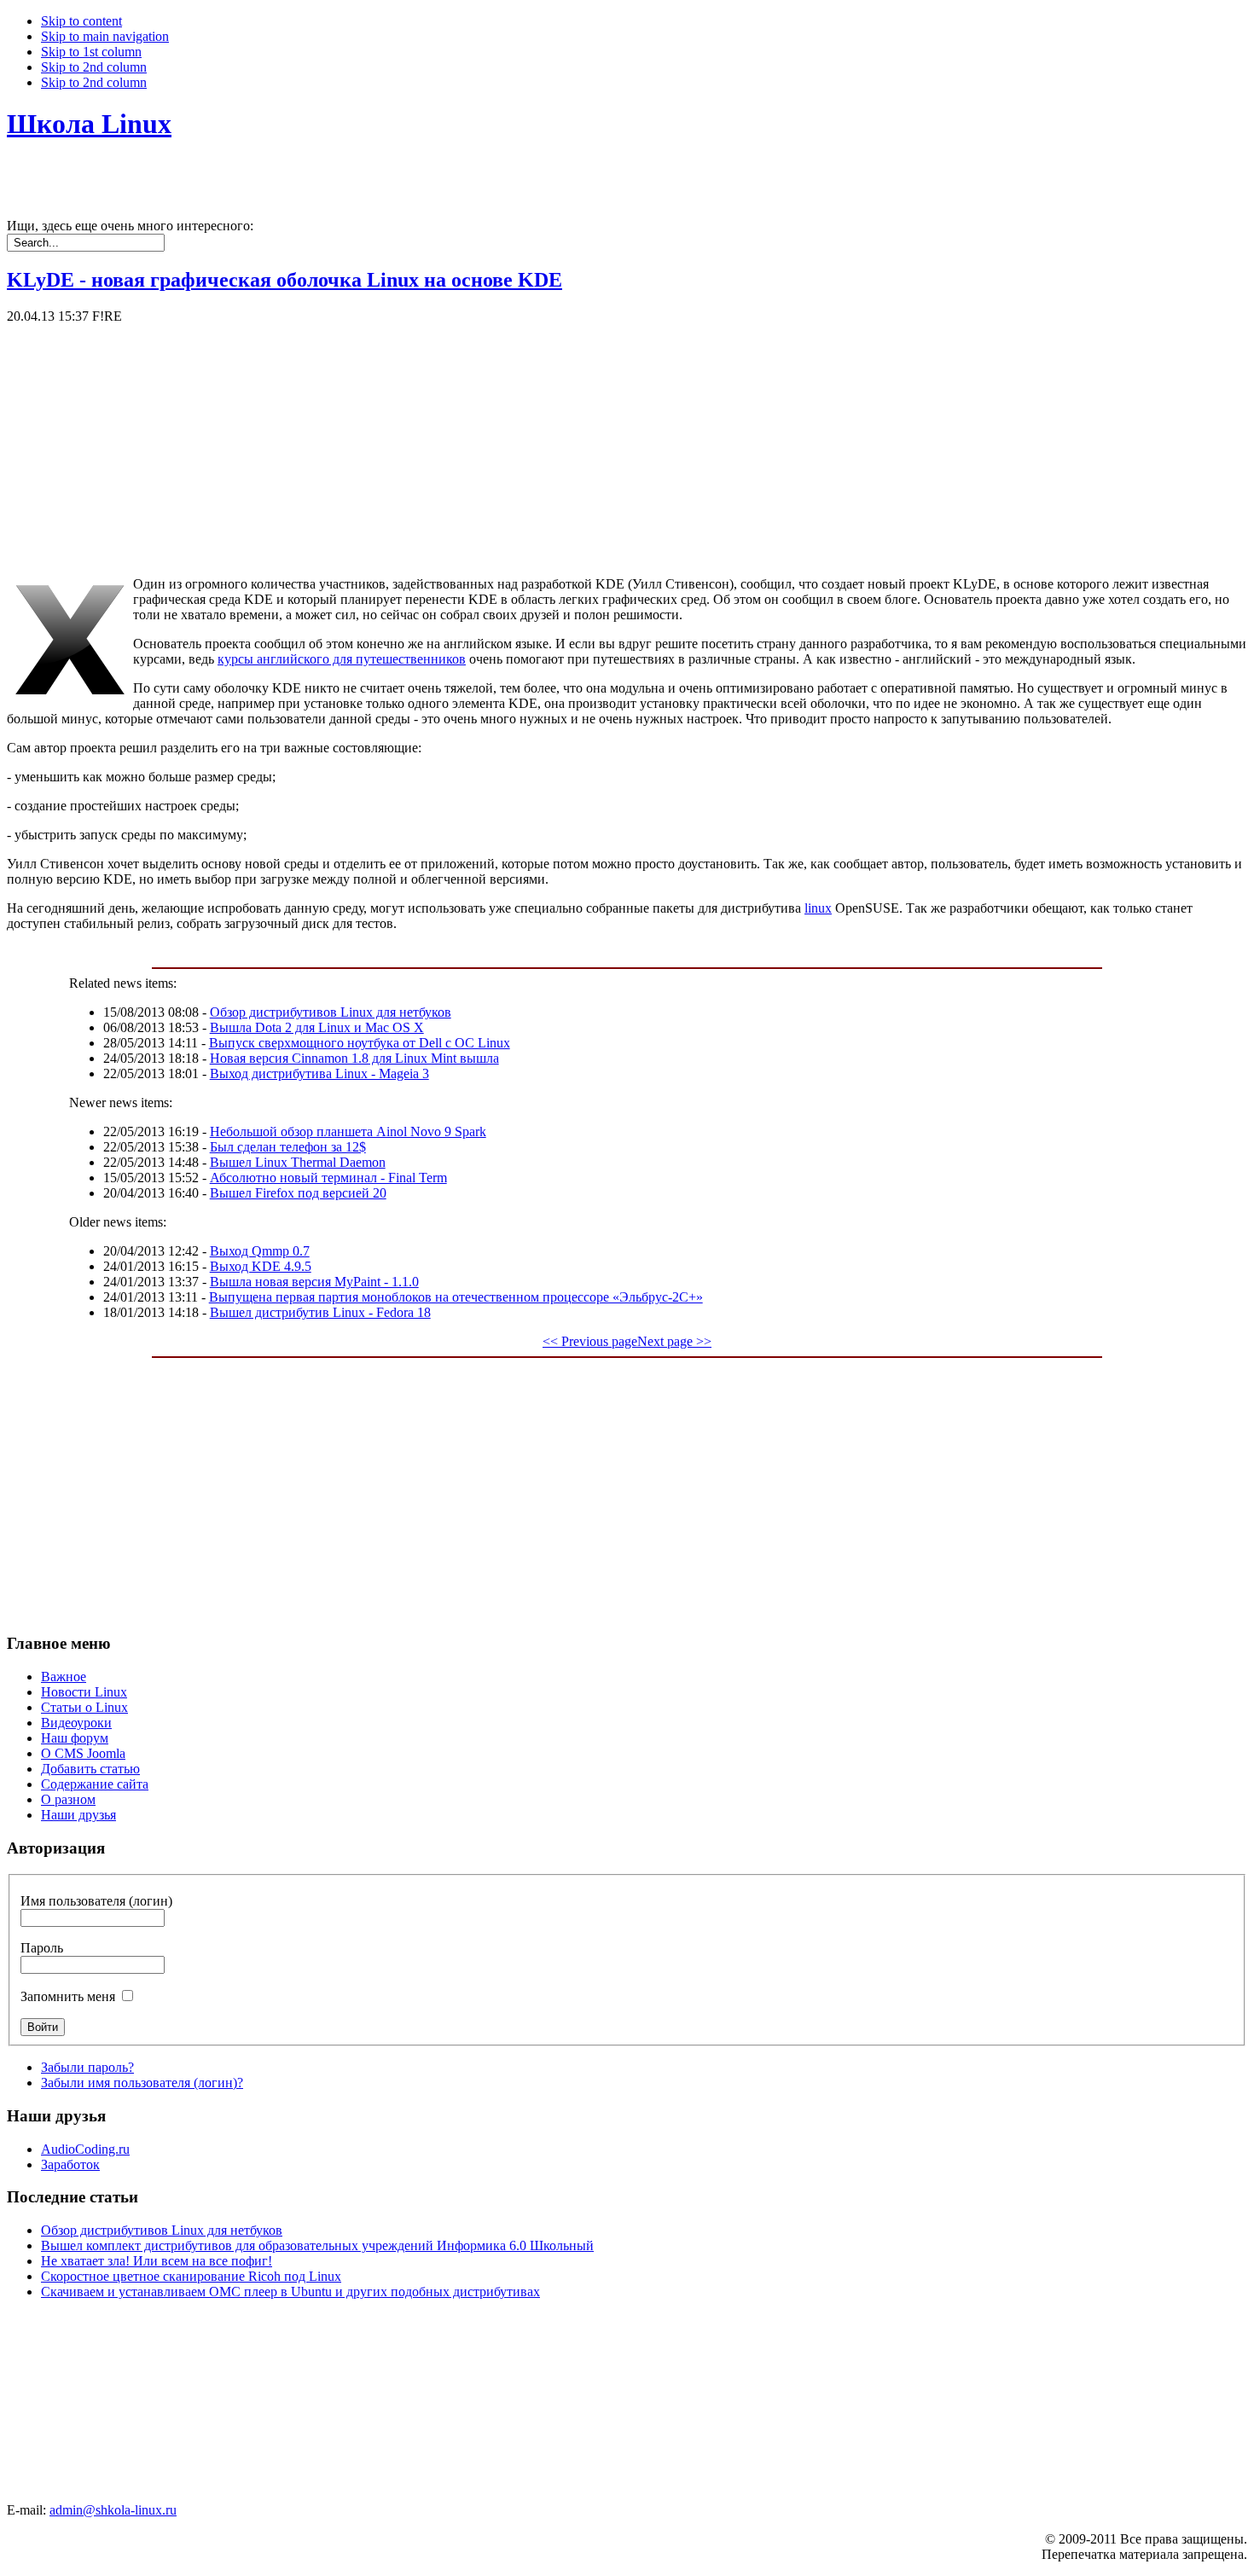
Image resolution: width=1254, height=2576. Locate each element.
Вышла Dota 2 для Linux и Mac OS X (317, 1027)
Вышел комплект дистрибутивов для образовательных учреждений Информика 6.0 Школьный (317, 2245)
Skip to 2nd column (94, 67)
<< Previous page (590, 1341)
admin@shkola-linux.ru (113, 2510)
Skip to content (81, 21)
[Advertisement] (519, 444)
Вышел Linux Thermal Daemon (298, 1162)
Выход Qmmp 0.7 (260, 1251)
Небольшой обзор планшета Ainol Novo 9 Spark (348, 1131)
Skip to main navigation (105, 36)
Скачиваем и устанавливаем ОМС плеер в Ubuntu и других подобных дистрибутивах (290, 2292)
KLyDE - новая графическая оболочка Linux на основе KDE (284, 280)
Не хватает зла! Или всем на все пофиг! (157, 2261)
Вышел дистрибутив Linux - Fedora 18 (320, 1312)
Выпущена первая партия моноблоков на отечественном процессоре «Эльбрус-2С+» (456, 1297)
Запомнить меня (68, 1996)
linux (818, 908)
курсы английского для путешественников (342, 659)
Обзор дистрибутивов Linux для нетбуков (331, 1012)
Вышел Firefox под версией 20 (298, 1193)
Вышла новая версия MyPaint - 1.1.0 (314, 1282)
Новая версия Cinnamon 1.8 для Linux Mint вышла (354, 1058)
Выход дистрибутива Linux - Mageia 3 (319, 1073)
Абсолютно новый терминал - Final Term (328, 1178)
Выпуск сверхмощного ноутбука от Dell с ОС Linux (360, 1043)
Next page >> (674, 1341)
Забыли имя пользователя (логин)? (142, 2083)
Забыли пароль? (87, 2067)
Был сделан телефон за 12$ (288, 1147)
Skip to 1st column (91, 52)
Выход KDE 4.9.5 (261, 1266)
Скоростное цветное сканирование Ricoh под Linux (191, 2276)
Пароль (42, 1948)
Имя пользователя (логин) (96, 1901)
